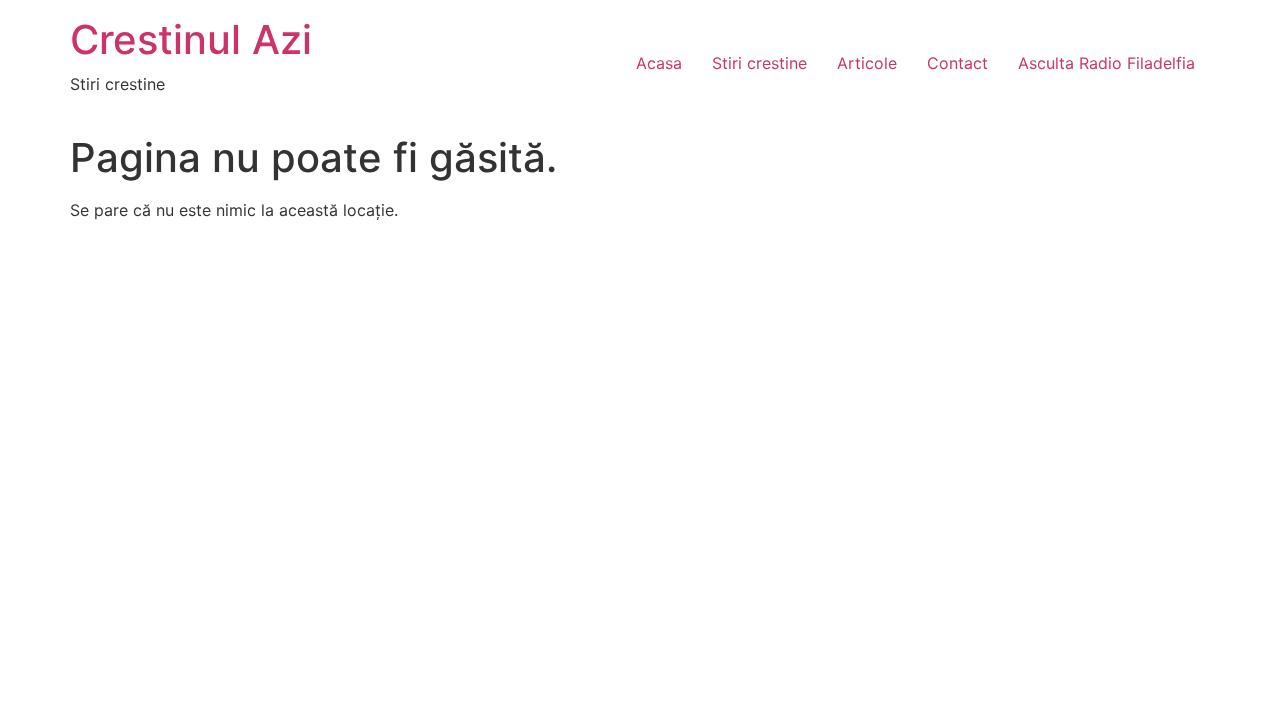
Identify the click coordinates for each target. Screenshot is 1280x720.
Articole (867, 63)
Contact (957, 63)
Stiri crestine (759, 63)
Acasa (659, 63)
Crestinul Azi (191, 39)
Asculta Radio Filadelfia (1106, 63)
